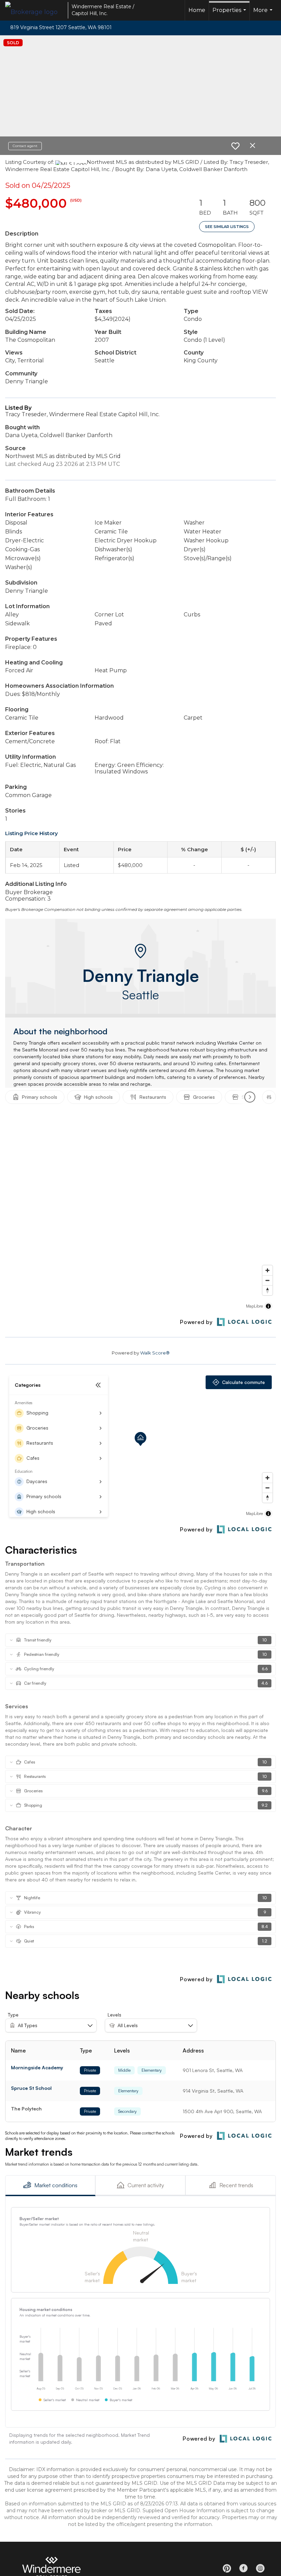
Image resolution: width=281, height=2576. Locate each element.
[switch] (235, 146)
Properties (230, 14)
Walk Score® (155, 1353)
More (264, 14)
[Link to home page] (35, 10)
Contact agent (25, 146)
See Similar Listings (227, 227)
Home (197, 10)
